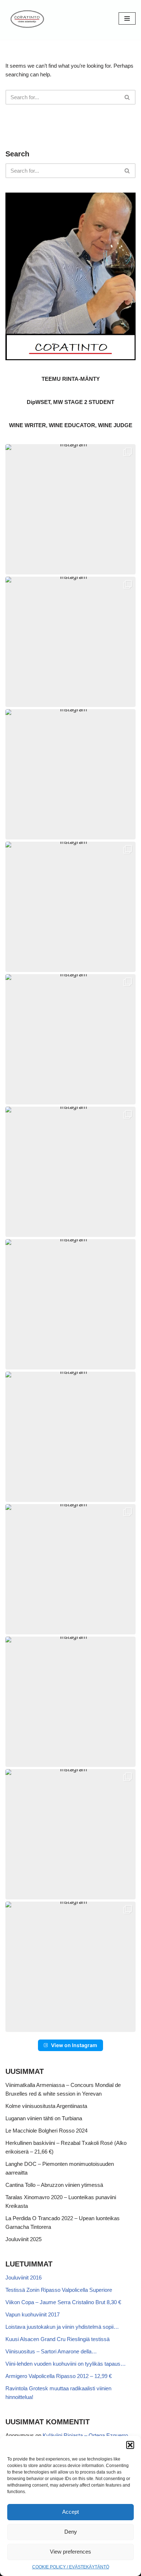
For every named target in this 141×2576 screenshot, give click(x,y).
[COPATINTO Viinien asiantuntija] (27, 18)
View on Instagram (74, 2045)
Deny (71, 2532)
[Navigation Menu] (127, 18)
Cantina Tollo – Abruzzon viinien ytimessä (54, 2185)
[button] (130, 2445)
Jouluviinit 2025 (23, 2239)
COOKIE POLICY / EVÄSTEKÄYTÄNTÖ (71, 2567)
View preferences (70, 2552)
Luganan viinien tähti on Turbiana (44, 2118)
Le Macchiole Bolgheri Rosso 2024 (46, 2131)
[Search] (127, 97)
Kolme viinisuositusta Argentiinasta (46, 2106)
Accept (70, 2512)
